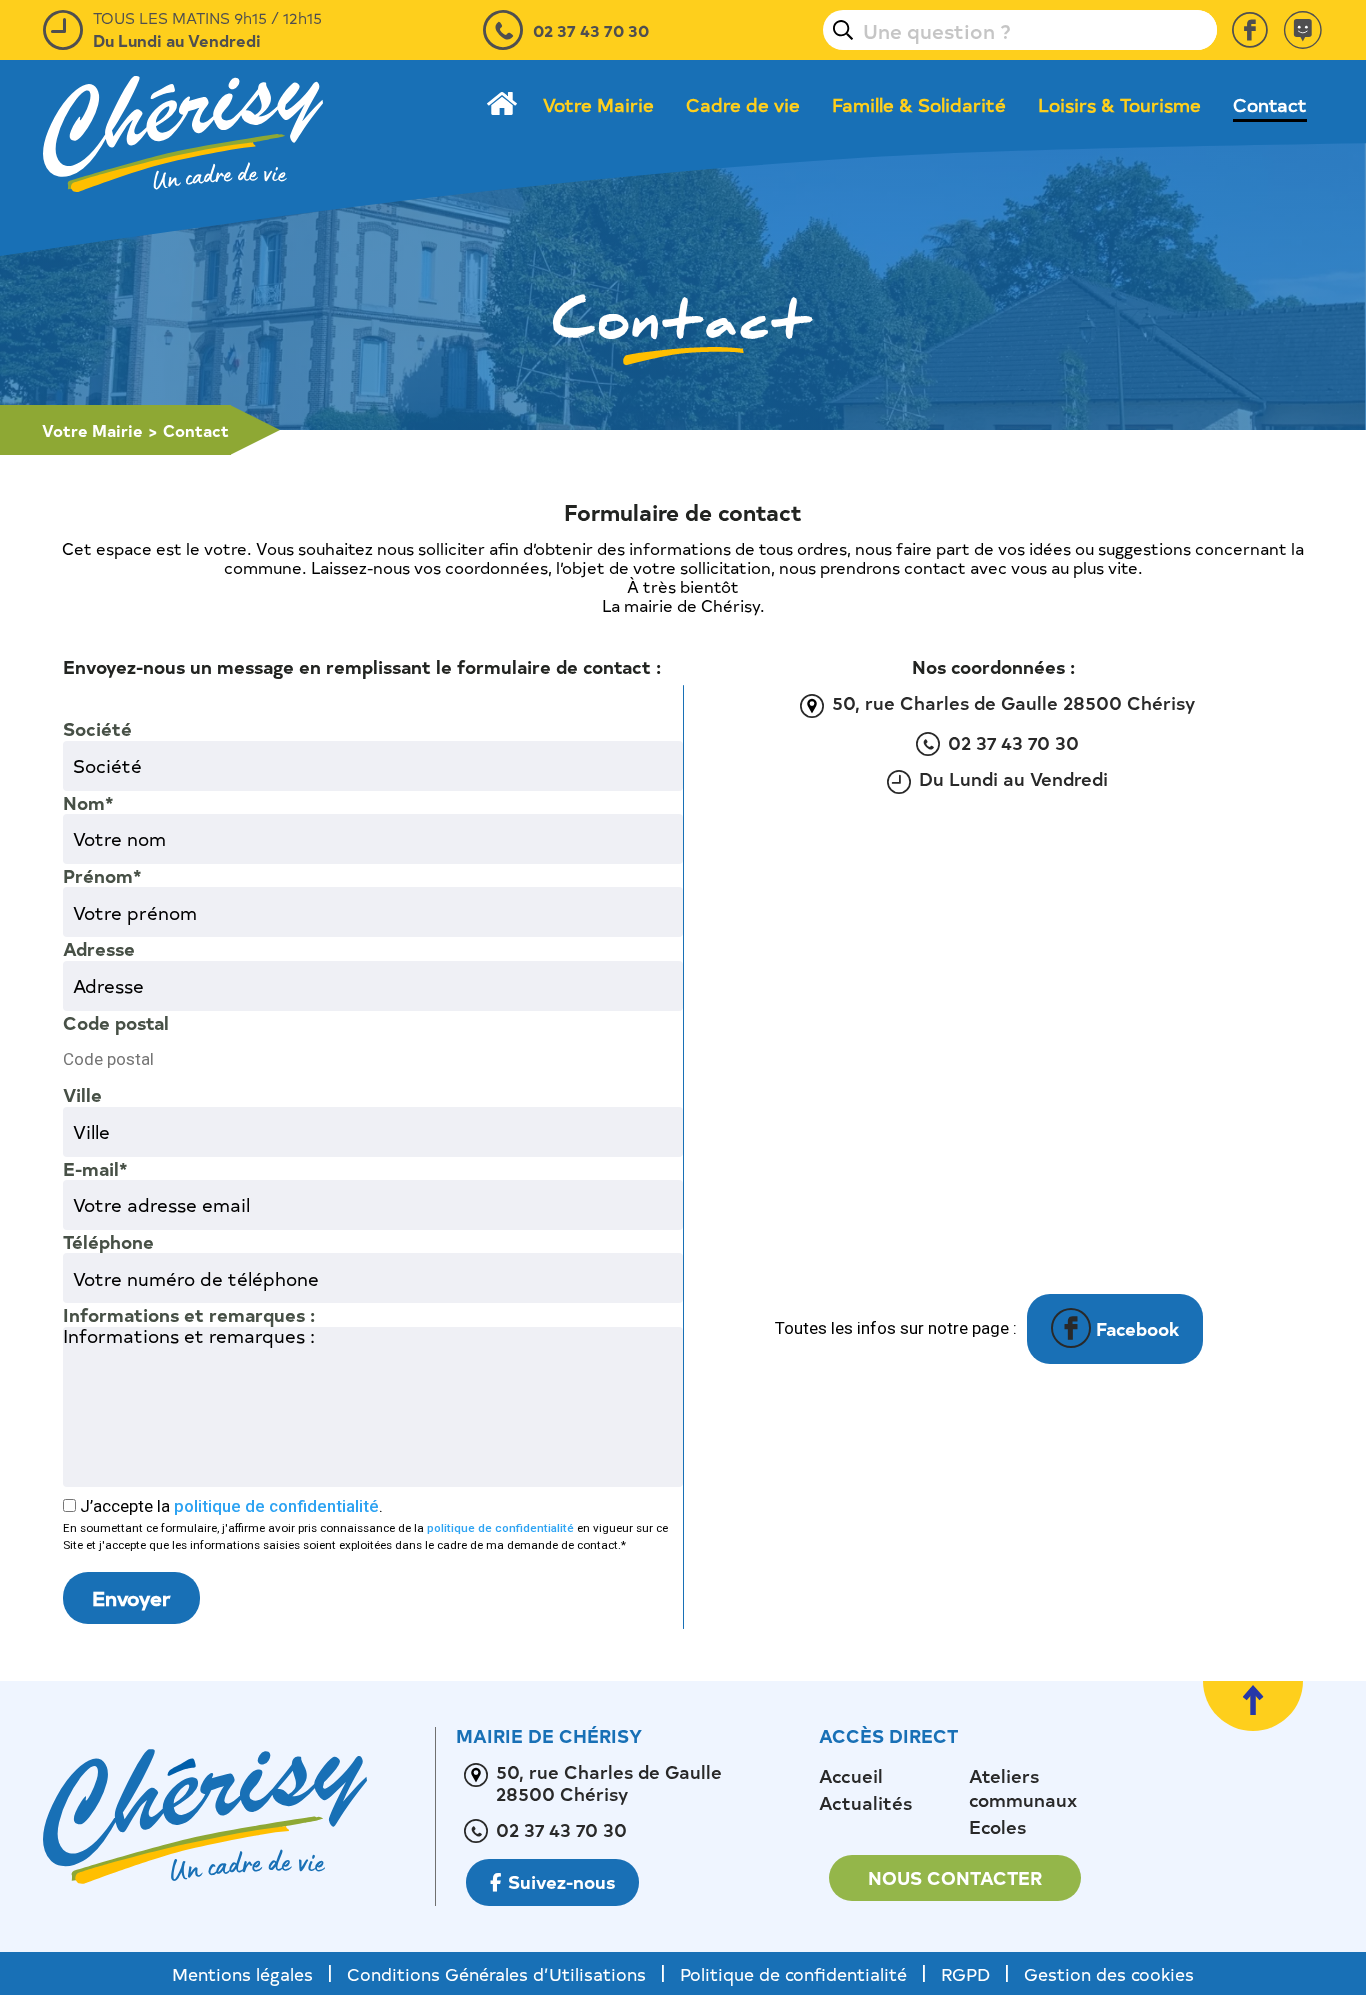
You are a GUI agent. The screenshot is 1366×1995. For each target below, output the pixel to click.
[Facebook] (1250, 30)
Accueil (851, 1776)
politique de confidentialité (276, 1506)
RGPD (965, 1973)
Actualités (865, 1803)
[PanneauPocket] (1303, 30)
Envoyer (131, 1597)
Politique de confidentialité (793, 1973)
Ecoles (997, 1827)
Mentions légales (242, 1973)
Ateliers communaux (1023, 1788)
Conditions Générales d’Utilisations (496, 1973)
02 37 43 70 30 (591, 30)
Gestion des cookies (1109, 1973)
